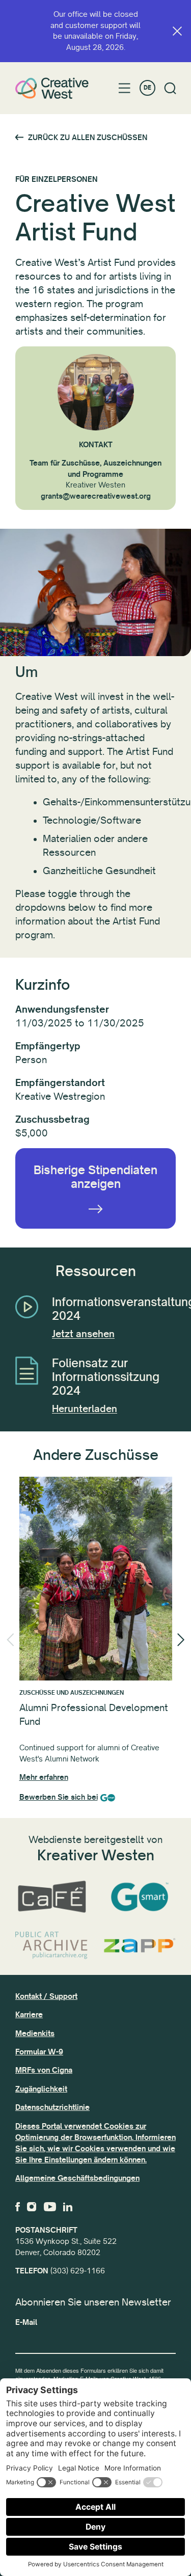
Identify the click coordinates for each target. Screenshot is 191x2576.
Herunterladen (85, 1409)
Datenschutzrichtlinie (52, 2107)
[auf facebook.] (18, 2207)
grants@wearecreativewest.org (96, 496)
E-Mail (26, 2322)
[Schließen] (177, 31)
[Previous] (10, 1640)
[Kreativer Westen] (52, 88)
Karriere (29, 2015)
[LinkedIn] (68, 2207)
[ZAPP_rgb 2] (140, 1945)
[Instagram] (32, 2207)
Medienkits (35, 2033)
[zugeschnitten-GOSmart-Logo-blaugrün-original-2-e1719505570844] (140, 1897)
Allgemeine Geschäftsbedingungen (77, 2178)
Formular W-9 (39, 2052)
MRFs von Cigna (44, 2070)
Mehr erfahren (44, 1777)
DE (147, 88)
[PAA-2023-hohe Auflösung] (52, 1946)
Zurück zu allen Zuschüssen (88, 138)
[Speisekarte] (125, 88)
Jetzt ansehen (83, 1334)
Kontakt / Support (46, 1996)
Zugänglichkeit (41, 2089)
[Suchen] (170, 88)
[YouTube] (50, 2207)
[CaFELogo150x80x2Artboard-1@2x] (52, 1897)
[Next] (181, 1640)
